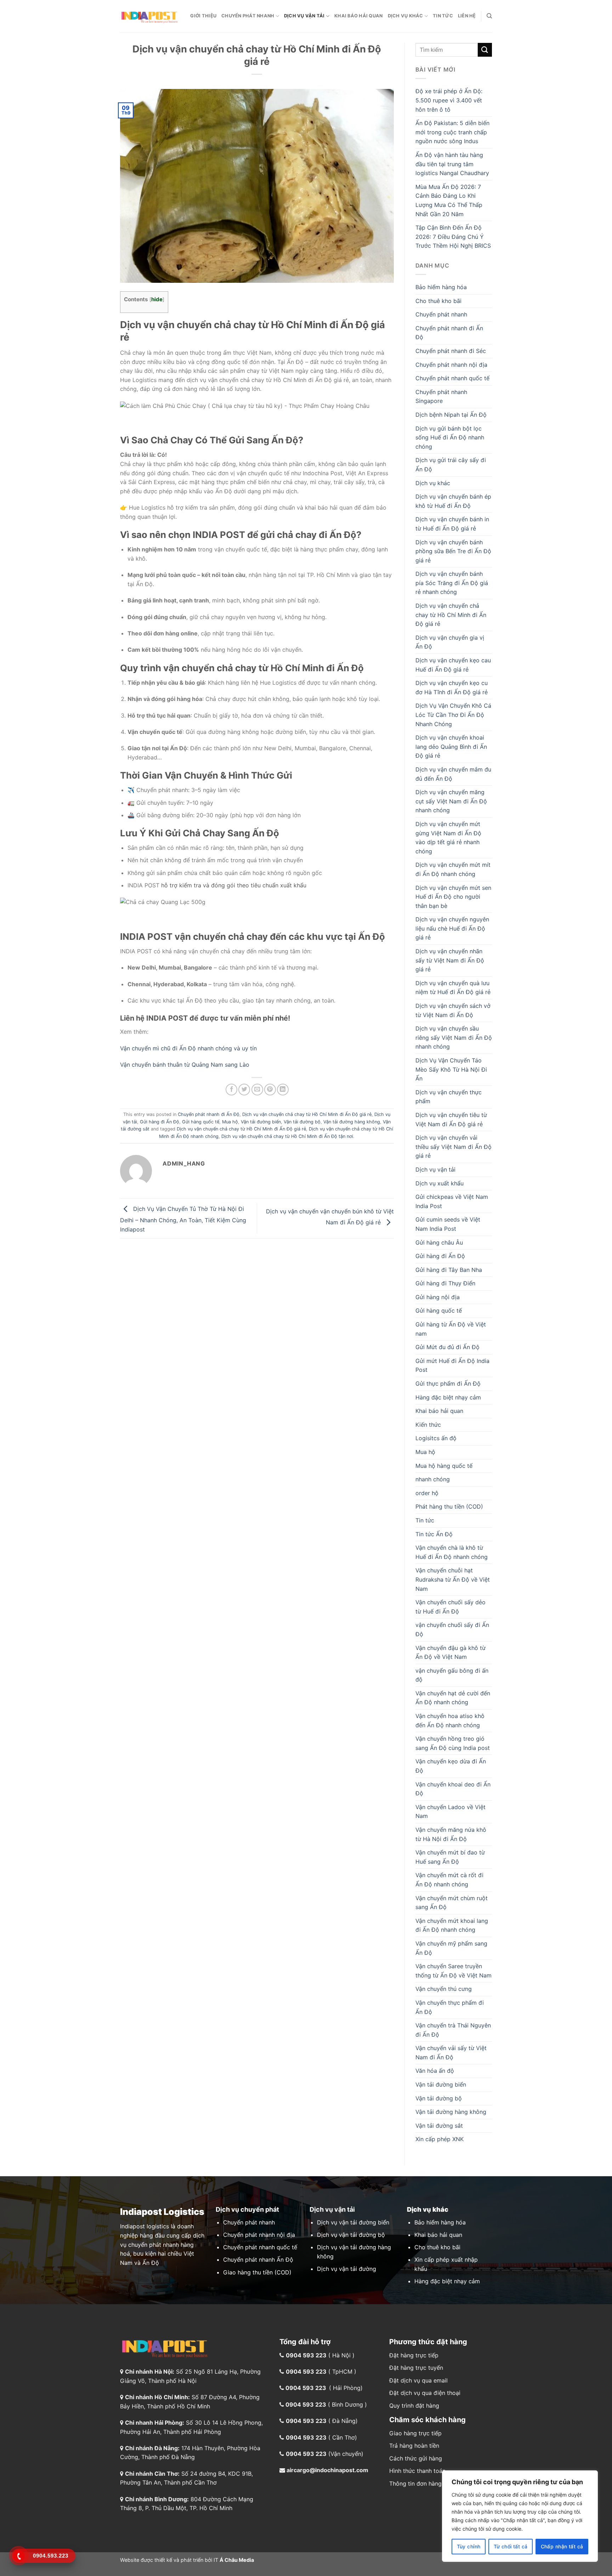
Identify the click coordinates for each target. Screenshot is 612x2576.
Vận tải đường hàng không (352, 1122)
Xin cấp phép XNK (440, 2139)
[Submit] (485, 50)
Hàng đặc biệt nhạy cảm (448, 1397)
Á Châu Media (237, 2560)
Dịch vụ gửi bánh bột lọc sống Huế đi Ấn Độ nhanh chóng (450, 437)
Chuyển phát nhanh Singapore (441, 397)
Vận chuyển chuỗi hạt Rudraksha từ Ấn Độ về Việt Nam (453, 1579)
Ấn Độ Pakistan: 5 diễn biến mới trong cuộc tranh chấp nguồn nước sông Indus (452, 132)
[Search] (489, 16)
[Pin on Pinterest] (270, 1090)
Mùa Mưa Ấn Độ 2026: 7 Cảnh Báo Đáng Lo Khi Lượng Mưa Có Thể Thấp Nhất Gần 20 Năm (449, 200)
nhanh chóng (433, 1479)
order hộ (427, 1493)
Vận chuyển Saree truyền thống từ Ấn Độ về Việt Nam (454, 1971)
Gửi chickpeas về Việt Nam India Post (452, 1201)
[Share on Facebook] (231, 1090)
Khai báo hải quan (358, 16)
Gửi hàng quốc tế (201, 1122)
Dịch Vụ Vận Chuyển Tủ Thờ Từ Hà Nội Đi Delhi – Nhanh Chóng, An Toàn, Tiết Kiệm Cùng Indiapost (183, 1219)
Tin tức (443, 16)
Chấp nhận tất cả (562, 2546)
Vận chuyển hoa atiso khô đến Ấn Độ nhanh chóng (450, 1721)
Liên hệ (467, 16)
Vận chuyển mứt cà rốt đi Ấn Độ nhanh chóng (449, 1880)
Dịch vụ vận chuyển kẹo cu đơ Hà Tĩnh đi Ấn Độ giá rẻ (452, 688)
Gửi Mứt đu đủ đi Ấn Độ (447, 1347)
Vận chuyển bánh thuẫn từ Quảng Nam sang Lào (185, 1065)
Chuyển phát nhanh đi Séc (451, 351)
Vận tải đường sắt (439, 2126)
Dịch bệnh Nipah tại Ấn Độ (451, 415)
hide (157, 299)
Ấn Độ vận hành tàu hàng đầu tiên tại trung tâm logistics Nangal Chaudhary (452, 164)
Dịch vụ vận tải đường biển (353, 2222)
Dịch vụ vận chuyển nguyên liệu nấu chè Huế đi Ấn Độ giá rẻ (452, 928)
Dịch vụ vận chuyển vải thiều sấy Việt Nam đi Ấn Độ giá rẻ (454, 1147)
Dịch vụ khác (406, 16)
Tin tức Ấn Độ (434, 1534)
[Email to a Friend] (257, 1090)
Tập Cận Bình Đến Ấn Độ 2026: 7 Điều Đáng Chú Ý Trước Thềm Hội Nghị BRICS (453, 237)
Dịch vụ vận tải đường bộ (351, 2235)
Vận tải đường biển (261, 1122)
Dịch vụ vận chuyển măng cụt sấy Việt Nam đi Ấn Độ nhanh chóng (451, 801)
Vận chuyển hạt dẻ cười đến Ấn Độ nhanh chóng (453, 1698)
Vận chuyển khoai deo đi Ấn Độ (453, 1789)
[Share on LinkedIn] (283, 1090)
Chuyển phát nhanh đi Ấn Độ (209, 1114)
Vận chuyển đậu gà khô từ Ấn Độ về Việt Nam (450, 1652)
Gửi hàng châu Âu (439, 1242)
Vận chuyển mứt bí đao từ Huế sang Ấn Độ (450, 1857)
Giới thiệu (203, 16)
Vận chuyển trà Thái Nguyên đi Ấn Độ (453, 2030)
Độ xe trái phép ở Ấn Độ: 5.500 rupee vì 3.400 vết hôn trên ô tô (449, 100)
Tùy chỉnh (469, 2546)
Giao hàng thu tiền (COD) (257, 2272)
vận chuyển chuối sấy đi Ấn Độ (452, 1629)
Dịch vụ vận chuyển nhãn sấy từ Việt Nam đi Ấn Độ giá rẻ (450, 960)
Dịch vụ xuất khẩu (440, 1183)
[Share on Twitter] (244, 1090)
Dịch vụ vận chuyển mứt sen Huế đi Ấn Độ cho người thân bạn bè (453, 897)
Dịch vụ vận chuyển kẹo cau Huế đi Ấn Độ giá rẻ (453, 665)
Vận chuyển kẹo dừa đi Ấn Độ (451, 1766)
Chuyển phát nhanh (248, 16)
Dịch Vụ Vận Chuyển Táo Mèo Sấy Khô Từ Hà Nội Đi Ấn (451, 1069)
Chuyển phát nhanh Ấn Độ (258, 2260)
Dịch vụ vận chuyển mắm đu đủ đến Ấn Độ (453, 774)
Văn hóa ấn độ (435, 2071)
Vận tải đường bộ (302, 1122)
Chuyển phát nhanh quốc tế (452, 378)
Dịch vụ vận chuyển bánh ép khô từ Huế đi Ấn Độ (453, 501)
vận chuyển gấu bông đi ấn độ (452, 1675)
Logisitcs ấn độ (436, 1438)
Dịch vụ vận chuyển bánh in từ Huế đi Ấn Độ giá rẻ (452, 524)
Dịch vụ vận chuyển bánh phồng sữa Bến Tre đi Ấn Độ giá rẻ (453, 551)
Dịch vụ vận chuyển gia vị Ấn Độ (450, 642)
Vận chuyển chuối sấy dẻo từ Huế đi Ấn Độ (450, 1607)
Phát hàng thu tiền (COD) (449, 1506)
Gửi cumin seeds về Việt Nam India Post (448, 1224)
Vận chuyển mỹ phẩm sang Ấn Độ (451, 1948)
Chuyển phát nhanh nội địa (451, 365)
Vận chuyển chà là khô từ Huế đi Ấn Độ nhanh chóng (452, 1552)
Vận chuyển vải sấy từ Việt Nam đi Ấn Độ (451, 2053)
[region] (520, 2516)
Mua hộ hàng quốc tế (444, 1466)
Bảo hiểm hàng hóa (441, 287)
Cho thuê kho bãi (438, 301)
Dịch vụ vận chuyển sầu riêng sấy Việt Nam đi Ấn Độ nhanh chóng (454, 1037)
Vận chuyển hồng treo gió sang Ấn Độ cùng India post (453, 1743)
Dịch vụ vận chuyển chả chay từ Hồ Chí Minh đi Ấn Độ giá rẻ (307, 1114)
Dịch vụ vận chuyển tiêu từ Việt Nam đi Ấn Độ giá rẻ (451, 1119)
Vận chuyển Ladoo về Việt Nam (450, 1812)
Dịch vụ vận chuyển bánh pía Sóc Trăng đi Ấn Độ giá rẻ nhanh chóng (452, 583)
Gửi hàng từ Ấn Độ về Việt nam (451, 1329)
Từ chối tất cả (511, 2546)
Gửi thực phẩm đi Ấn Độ (448, 1384)
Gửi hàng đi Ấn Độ (160, 1122)
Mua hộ (230, 1122)
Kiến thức (428, 1425)
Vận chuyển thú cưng (444, 1989)
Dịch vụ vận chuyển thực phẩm (449, 1097)
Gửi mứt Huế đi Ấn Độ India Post (452, 1365)
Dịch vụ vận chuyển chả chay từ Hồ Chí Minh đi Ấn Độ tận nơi (287, 1136)
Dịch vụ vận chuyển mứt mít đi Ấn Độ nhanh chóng (453, 869)
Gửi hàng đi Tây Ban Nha (449, 1270)
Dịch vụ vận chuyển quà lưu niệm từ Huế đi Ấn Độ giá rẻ (453, 988)
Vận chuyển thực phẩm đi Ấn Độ (450, 2007)
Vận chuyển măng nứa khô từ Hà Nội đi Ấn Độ (451, 1834)
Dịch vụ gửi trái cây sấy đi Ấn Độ (451, 465)
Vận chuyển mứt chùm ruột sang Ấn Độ (452, 1903)
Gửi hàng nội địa (438, 1297)
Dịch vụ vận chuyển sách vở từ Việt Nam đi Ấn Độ (453, 1010)
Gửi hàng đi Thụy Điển (445, 1283)
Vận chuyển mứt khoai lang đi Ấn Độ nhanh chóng (452, 1925)
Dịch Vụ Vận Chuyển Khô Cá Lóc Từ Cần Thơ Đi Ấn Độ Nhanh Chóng (453, 715)
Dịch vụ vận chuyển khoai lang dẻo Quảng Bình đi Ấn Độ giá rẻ (451, 747)
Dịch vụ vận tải (304, 16)
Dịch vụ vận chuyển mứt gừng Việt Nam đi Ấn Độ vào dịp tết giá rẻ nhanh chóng (448, 838)
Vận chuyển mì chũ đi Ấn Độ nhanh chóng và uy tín (188, 1048)
